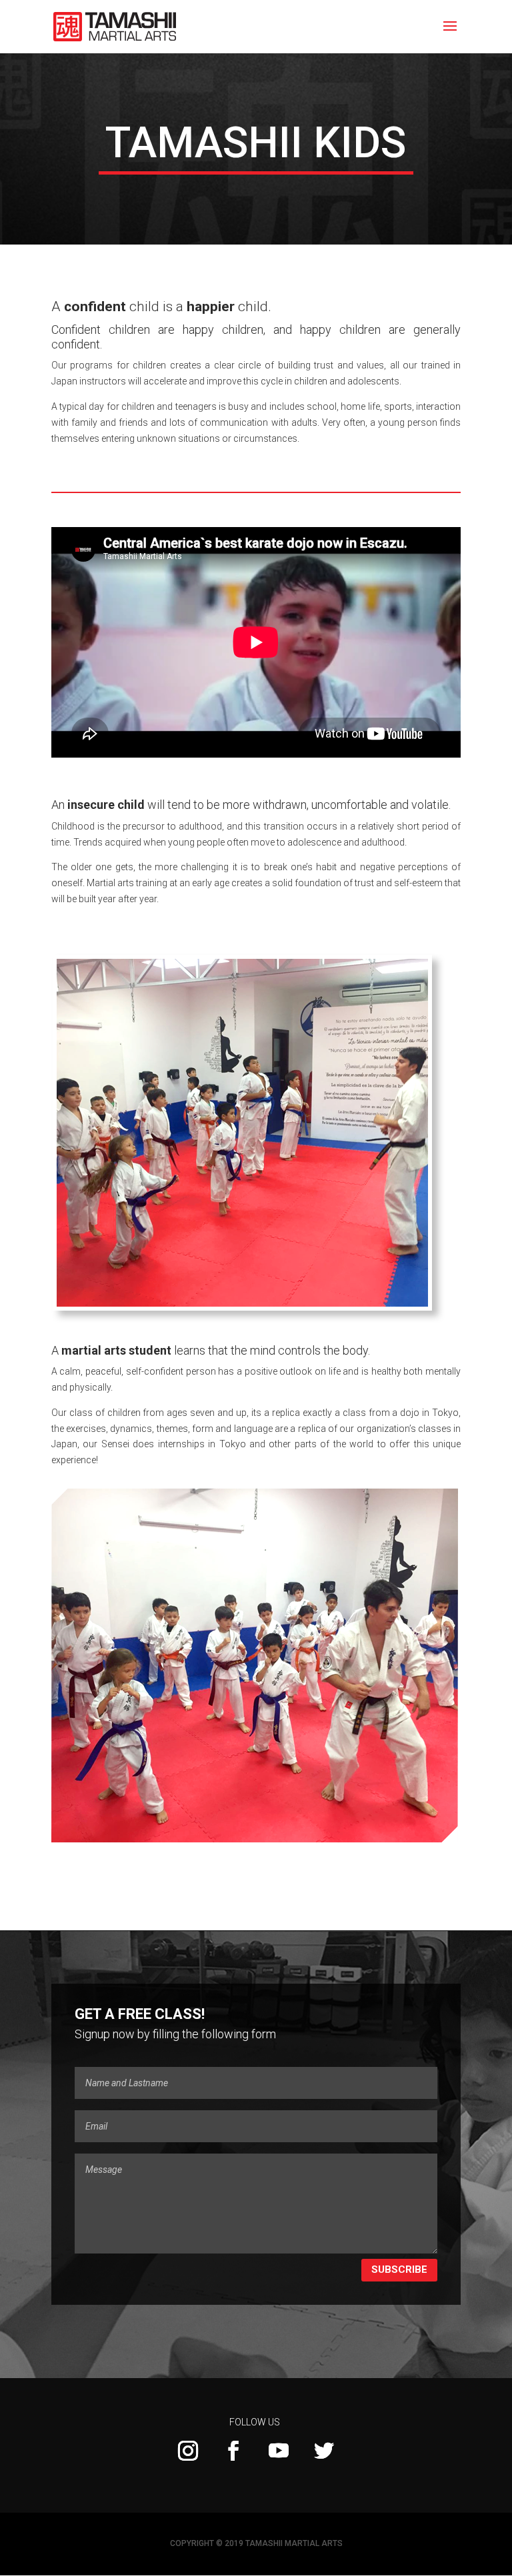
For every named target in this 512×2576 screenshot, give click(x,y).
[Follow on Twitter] (324, 2451)
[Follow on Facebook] (233, 2451)
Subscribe (399, 2269)
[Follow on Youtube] (279, 2451)
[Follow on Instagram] (188, 2451)
